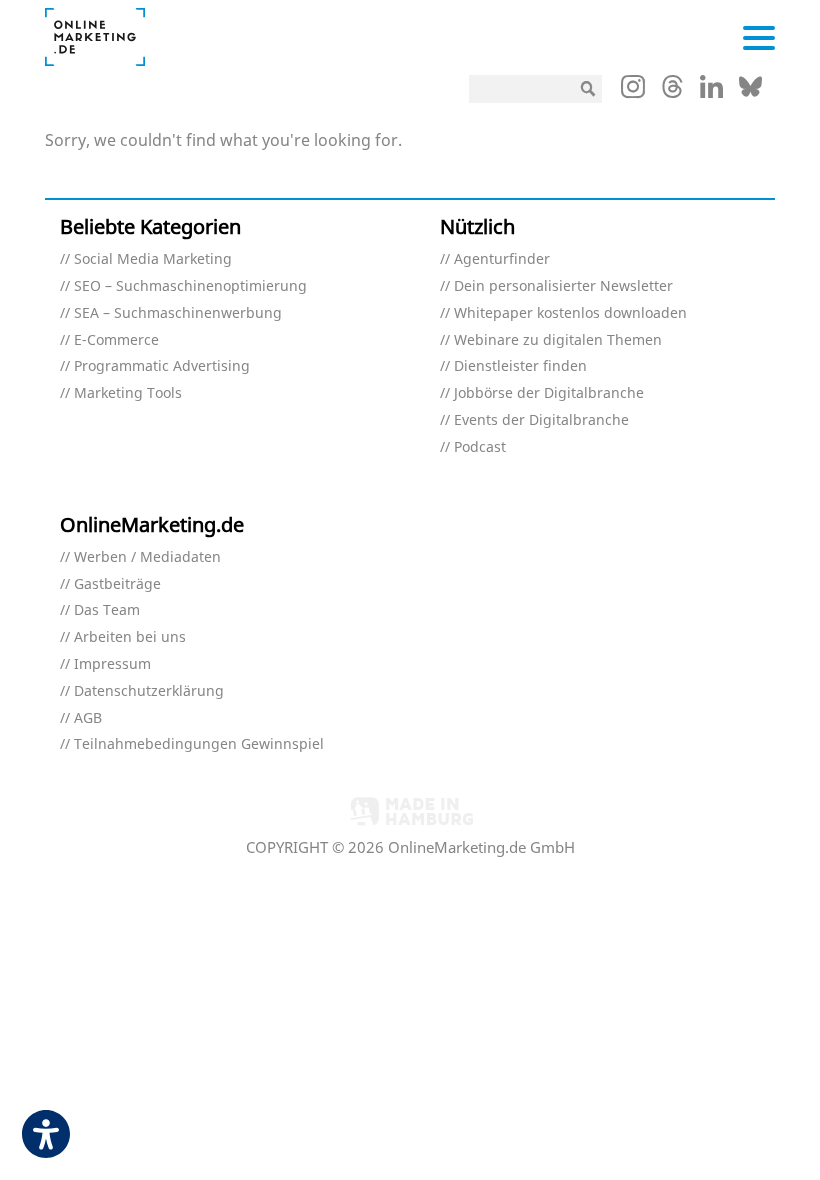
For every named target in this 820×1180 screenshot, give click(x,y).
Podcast (480, 447)
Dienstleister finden (520, 366)
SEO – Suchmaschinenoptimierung (190, 286)
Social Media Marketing (153, 259)
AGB (88, 718)
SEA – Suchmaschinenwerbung (178, 313)
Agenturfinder (502, 259)
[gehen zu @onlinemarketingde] (672, 92)
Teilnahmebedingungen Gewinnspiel (199, 744)
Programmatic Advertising (162, 366)
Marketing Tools (128, 393)
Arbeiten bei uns (130, 637)
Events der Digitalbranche (541, 420)
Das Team (107, 610)
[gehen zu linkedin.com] (711, 92)
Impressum (112, 664)
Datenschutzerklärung (149, 691)
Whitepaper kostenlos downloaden (570, 313)
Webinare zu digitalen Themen (558, 340)
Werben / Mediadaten (147, 557)
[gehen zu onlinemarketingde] (633, 91)
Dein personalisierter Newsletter (563, 286)
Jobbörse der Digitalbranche (549, 393)
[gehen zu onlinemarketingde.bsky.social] (750, 92)
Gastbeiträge (117, 584)
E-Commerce (116, 340)
